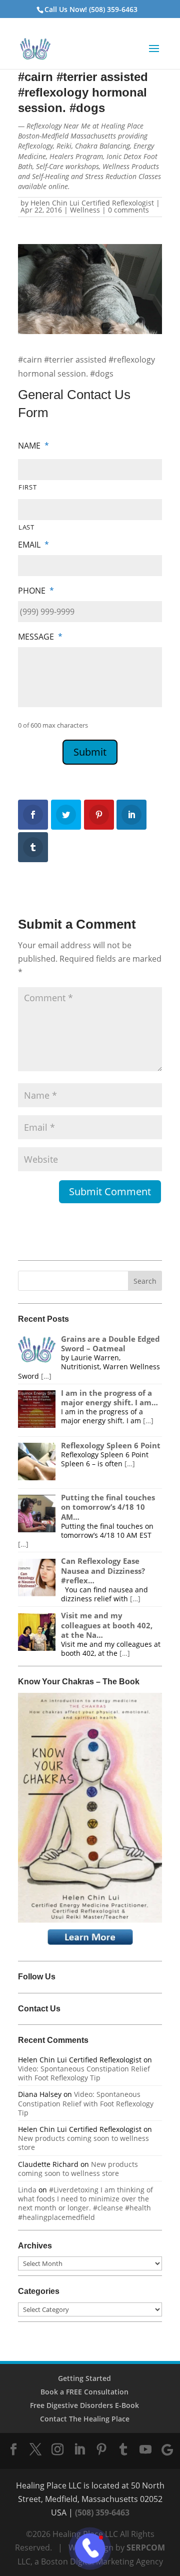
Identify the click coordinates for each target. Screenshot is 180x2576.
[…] (46, 1376)
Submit (90, 752)
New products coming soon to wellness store (83, 2143)
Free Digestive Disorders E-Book (84, 2405)
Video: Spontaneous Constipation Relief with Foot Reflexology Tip (84, 2073)
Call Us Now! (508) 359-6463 (91, 9)
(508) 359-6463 (102, 2512)
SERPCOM (146, 2547)
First (27, 487)
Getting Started (84, 2378)
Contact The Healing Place (85, 2419)
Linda (27, 2190)
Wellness (85, 210)
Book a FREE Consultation (84, 2392)
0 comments (128, 210)
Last (26, 527)
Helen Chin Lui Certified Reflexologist (92, 203)
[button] (154, 55)
